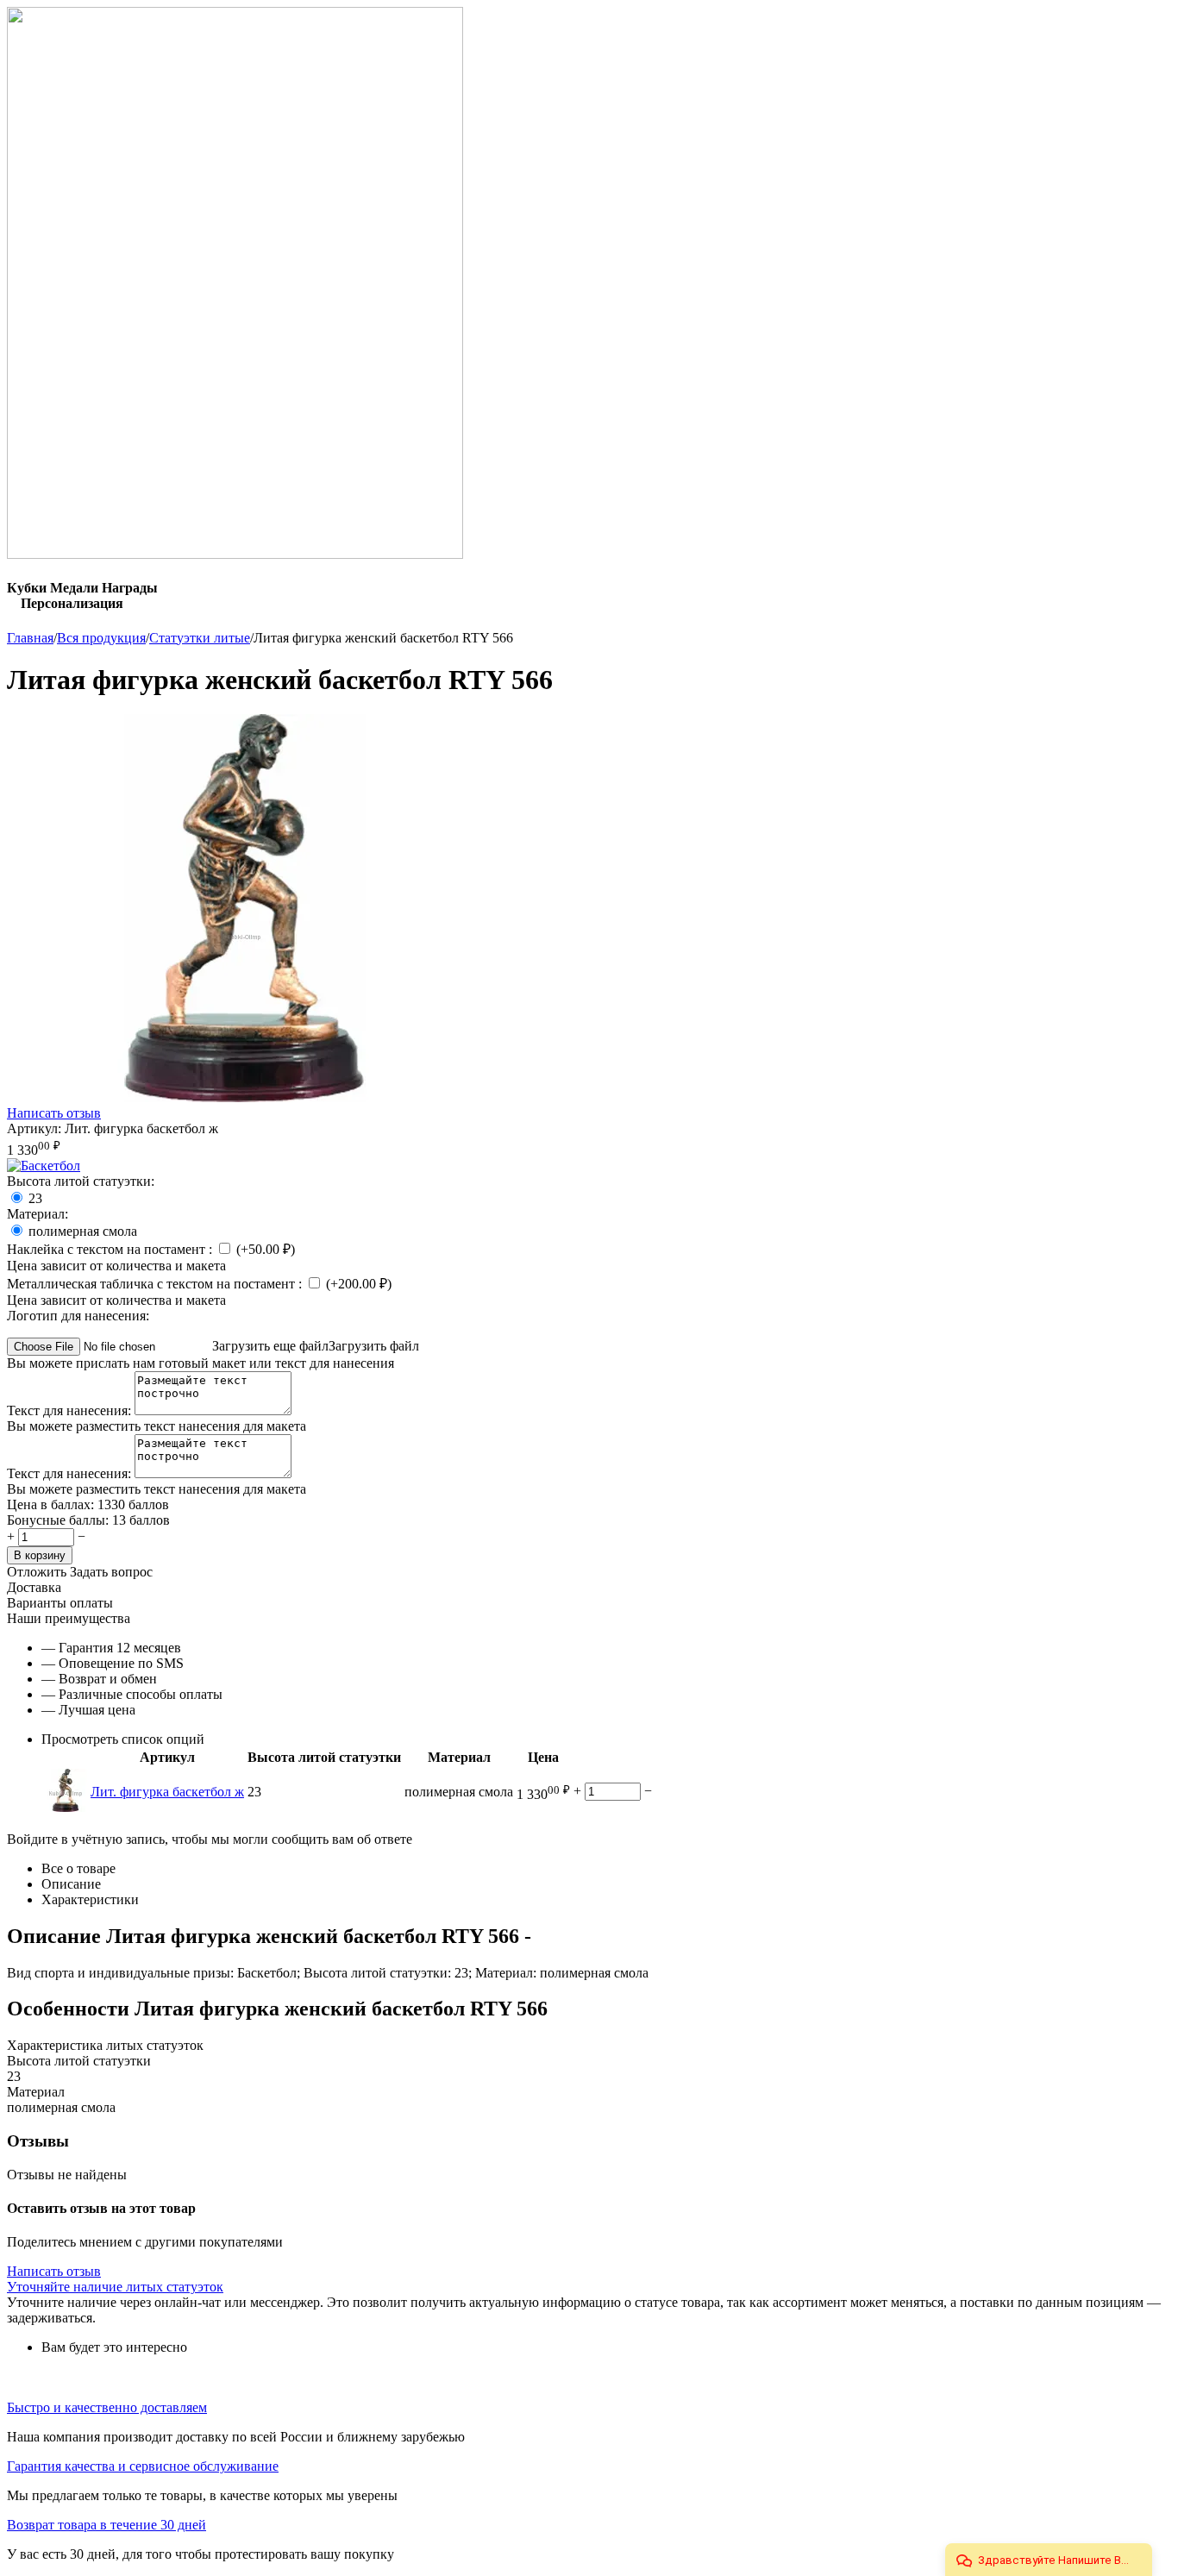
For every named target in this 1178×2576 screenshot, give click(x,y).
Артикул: (34, 1128)
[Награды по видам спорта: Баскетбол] (44, 1166)
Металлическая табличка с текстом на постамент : (156, 1284)
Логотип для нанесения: (78, 1316)
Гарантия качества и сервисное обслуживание (143, 2466)
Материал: (38, 1214)
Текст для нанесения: (71, 1410)
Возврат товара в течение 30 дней (107, 2525)
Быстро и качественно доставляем (107, 2407)
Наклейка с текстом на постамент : (111, 1249)
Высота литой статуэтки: (81, 1181)
